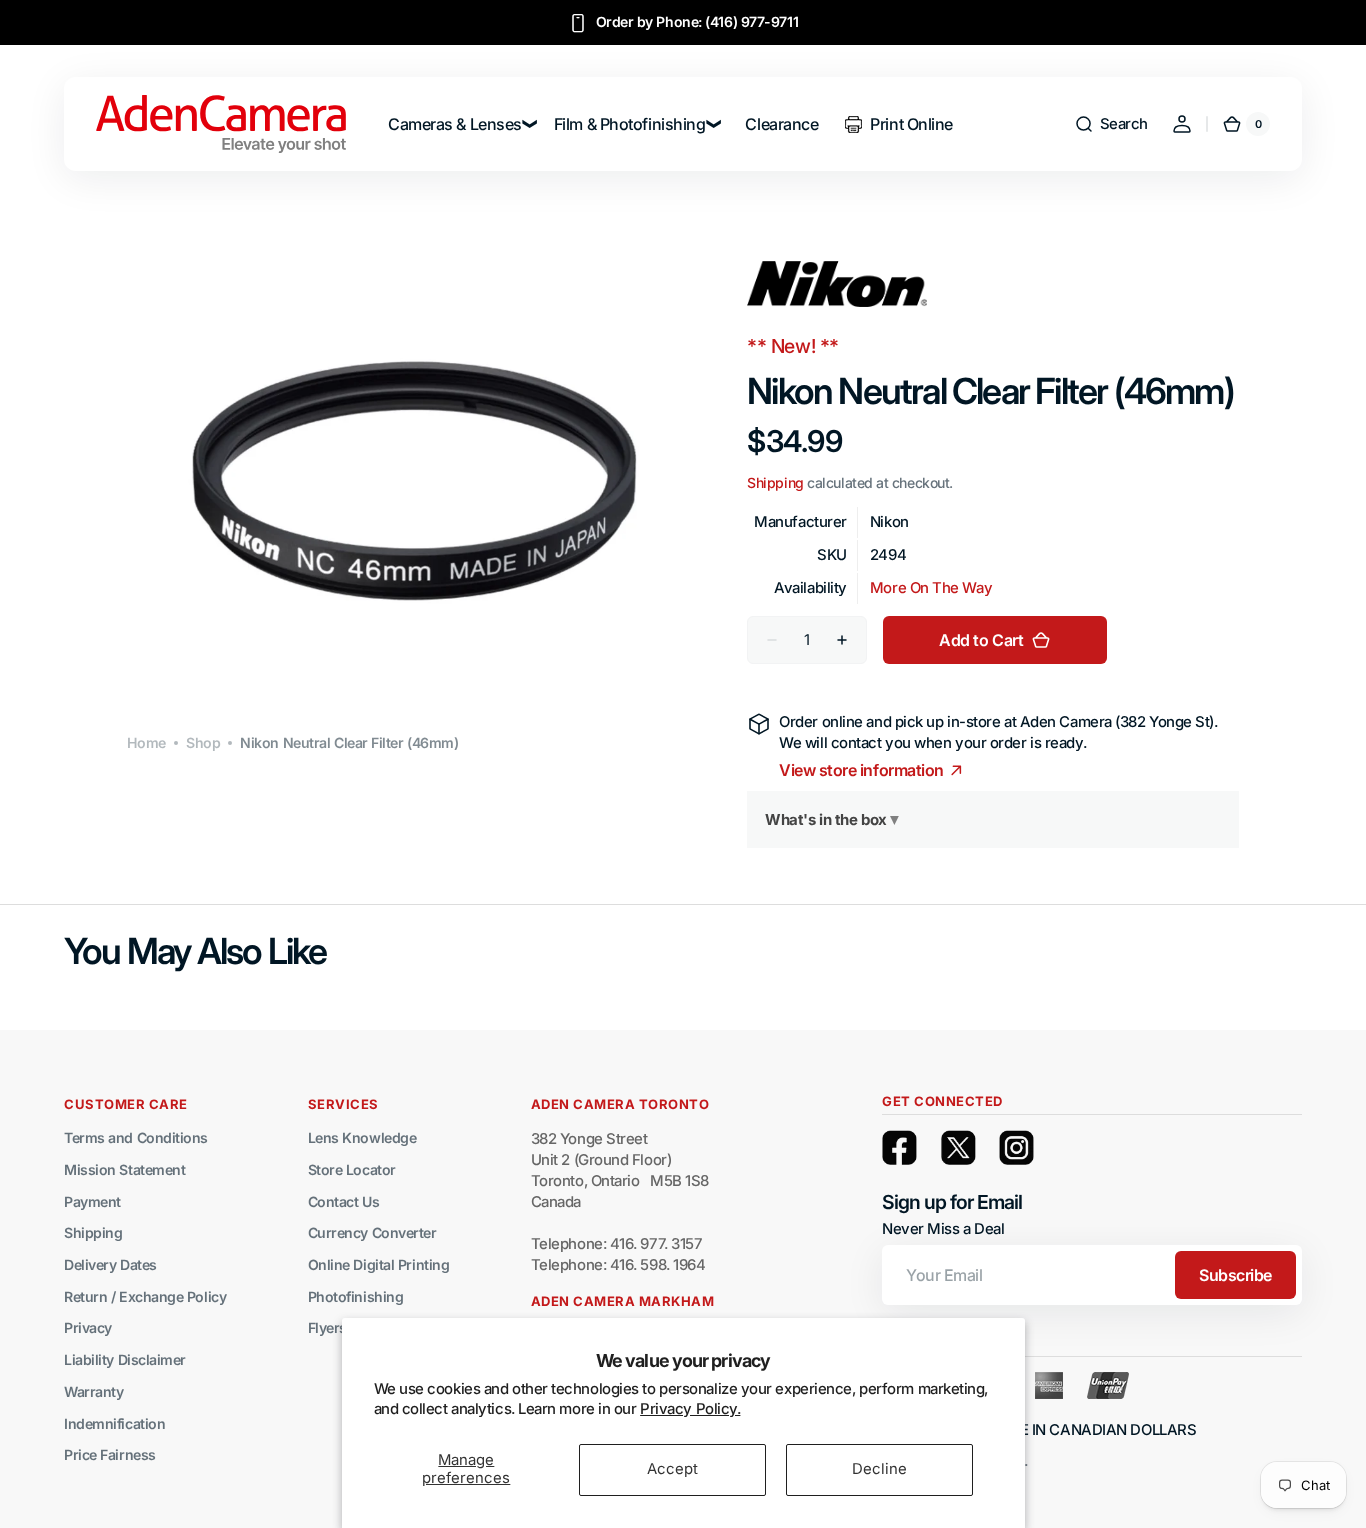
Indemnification (114, 1423)
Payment (92, 1201)
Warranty (93, 1391)
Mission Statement (124, 1169)
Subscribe (1235, 1275)
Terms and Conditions (136, 1137)
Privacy (88, 1327)
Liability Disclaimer (125, 1359)
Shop (203, 742)
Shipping (775, 483)
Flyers (327, 1327)
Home (146, 742)
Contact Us (344, 1201)
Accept (672, 1469)
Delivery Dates (110, 1264)
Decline (879, 1469)
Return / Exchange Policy (145, 1296)
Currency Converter (372, 1232)
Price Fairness (110, 1454)
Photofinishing (356, 1296)
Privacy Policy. (690, 1409)
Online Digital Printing (379, 1264)
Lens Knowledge (362, 1137)
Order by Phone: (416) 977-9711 (697, 21)
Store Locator (352, 1169)
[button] (1111, 124)
